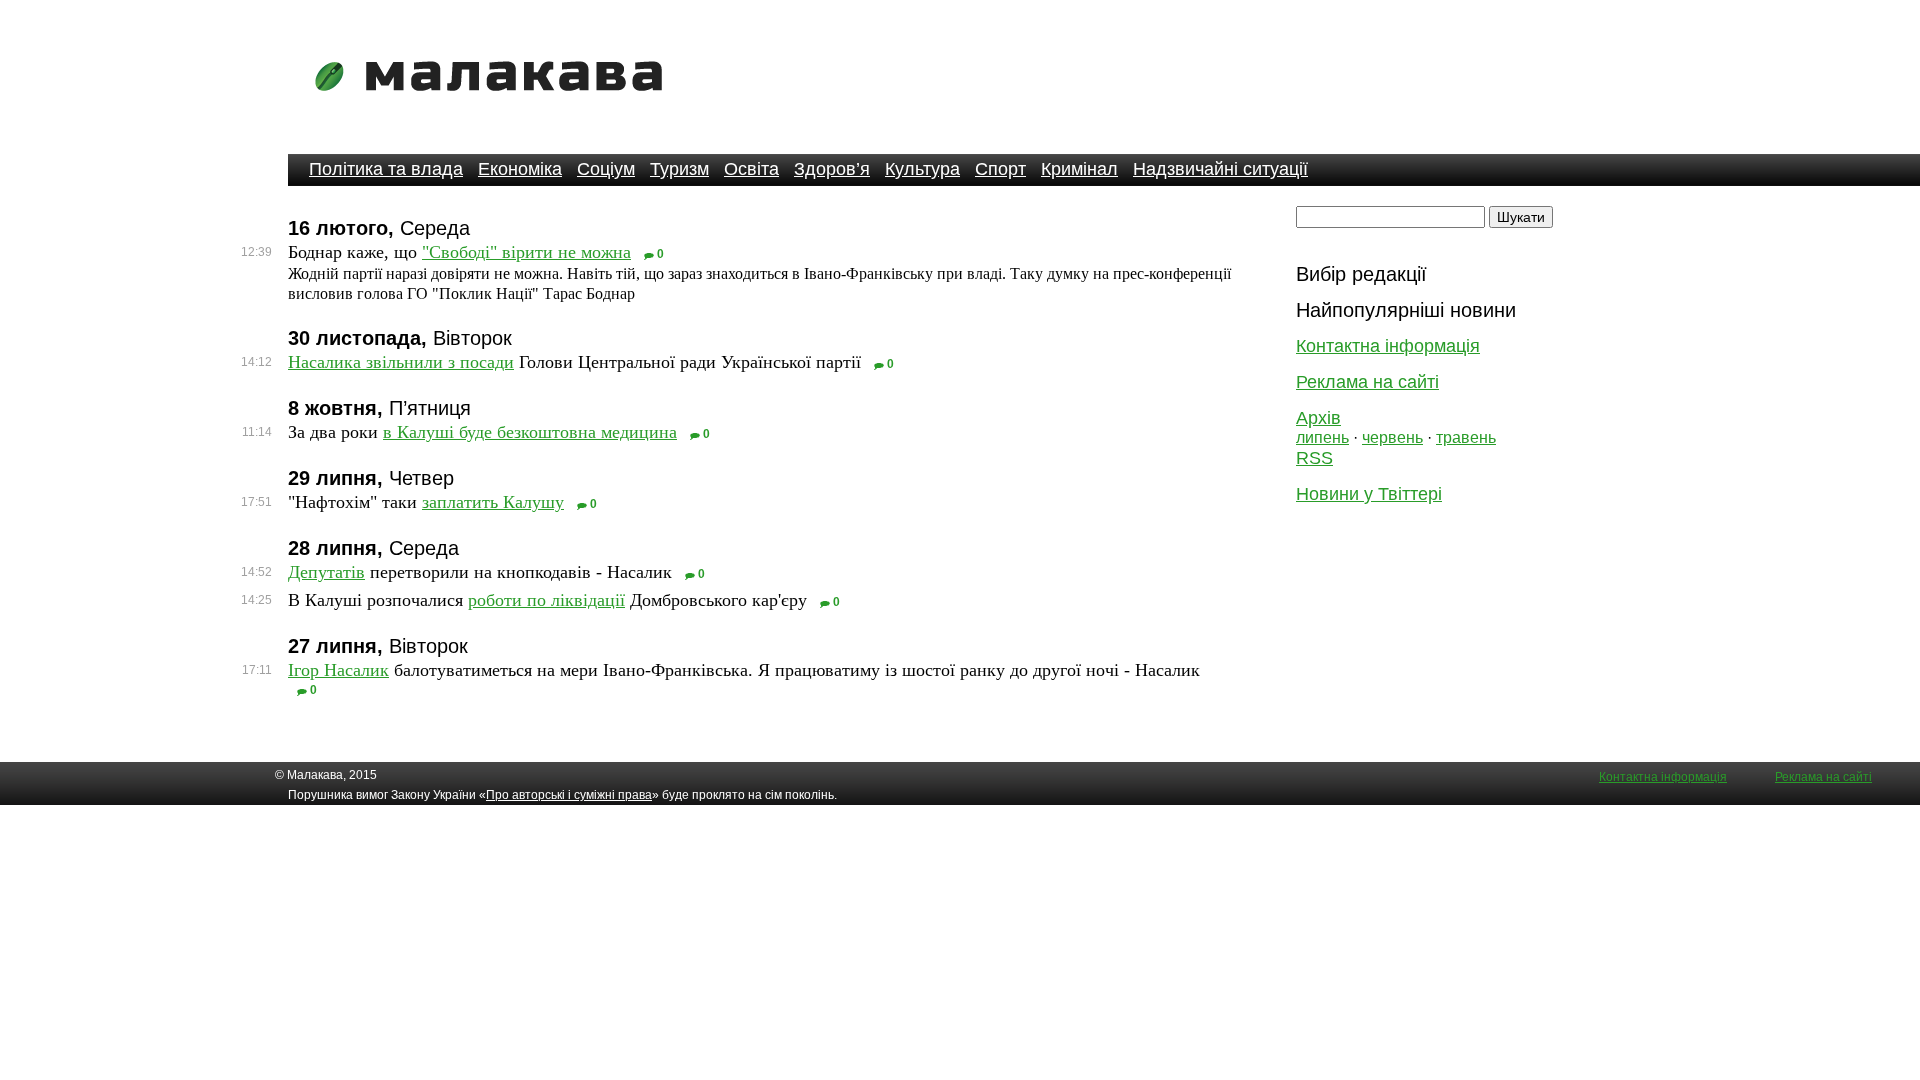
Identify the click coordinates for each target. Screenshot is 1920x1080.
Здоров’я (832, 169)
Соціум (606, 169)
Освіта (751, 169)
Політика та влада (386, 169)
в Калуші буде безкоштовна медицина (530, 432)
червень (1392, 437)
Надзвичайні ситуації (1220, 169)
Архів (1318, 418)
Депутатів (326, 572)
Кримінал (1079, 169)
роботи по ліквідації (546, 600)
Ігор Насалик (338, 670)
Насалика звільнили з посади (401, 362)
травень (1466, 437)
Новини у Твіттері (1369, 494)
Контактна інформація (1388, 346)
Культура (922, 169)
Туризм (679, 169)
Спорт (1000, 169)
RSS (1314, 458)
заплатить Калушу (493, 502)
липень (1322, 437)
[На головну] (495, 104)
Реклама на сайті (1367, 382)
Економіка (520, 169)
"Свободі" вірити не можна (526, 252)
